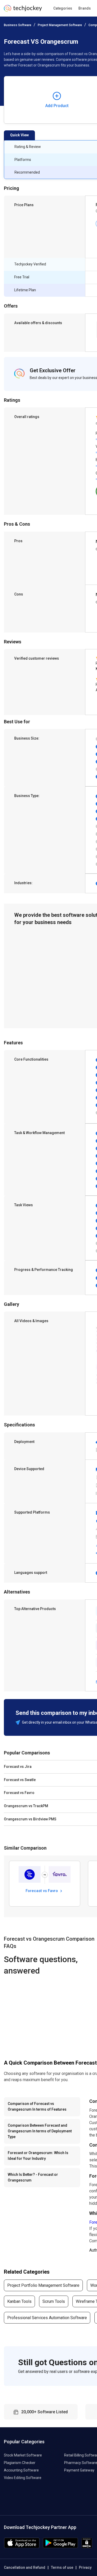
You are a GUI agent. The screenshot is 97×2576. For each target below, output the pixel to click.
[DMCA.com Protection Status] (87, 2547)
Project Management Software (60, 25)
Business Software (18, 25)
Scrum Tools (54, 2301)
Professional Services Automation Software (47, 2318)
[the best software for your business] (23, 10)
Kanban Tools (19, 2301)
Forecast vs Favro (42, 1891)
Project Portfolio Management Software (43, 2285)
